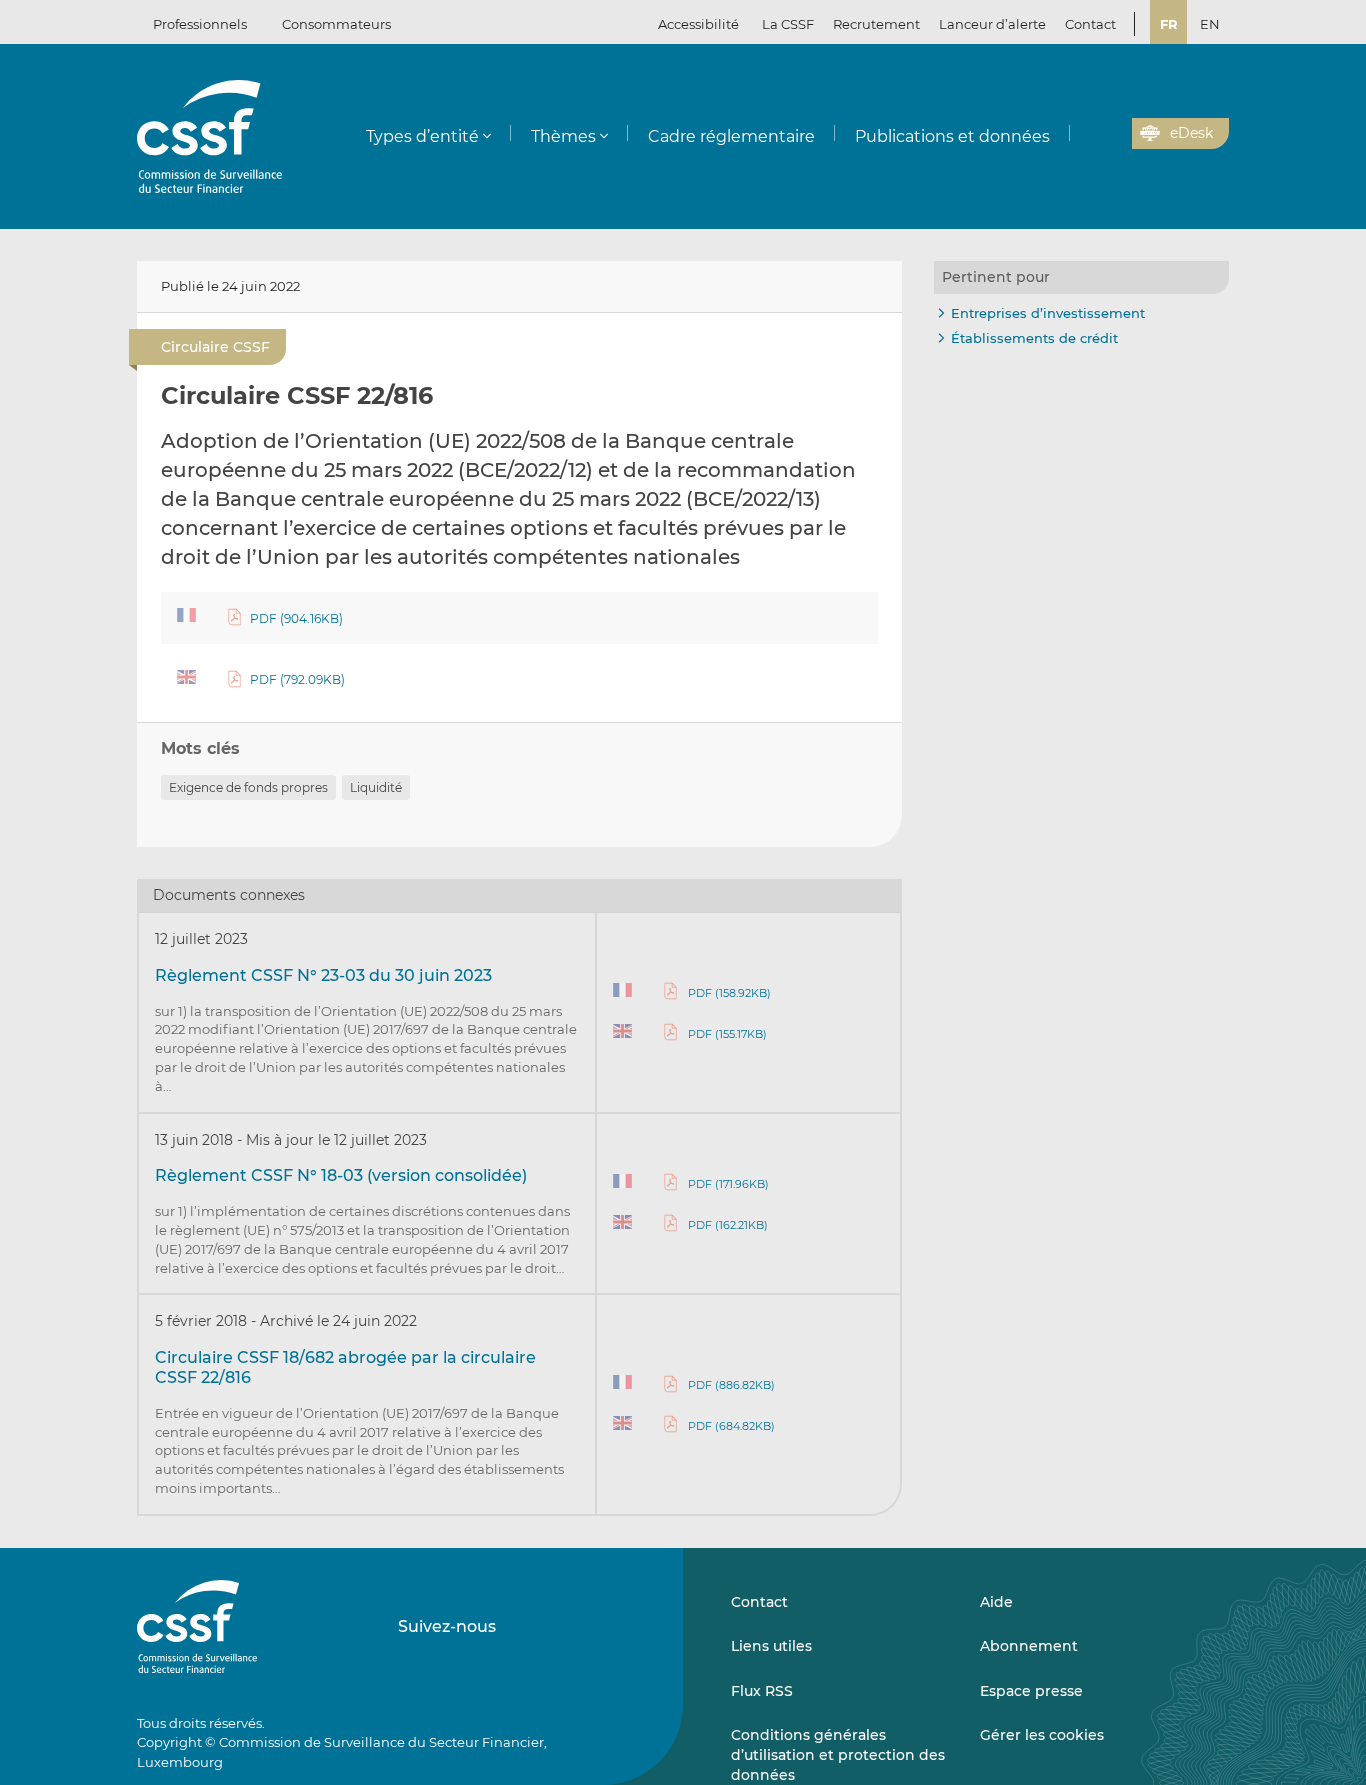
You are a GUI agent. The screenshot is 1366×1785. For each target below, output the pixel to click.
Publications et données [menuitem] (952, 136)
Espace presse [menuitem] (1031, 1691)
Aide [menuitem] (996, 1602)
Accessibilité (698, 24)
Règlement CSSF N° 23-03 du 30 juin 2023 (323, 975)
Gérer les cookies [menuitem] (1042, 1735)
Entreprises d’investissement (1048, 313)
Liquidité (376, 787)
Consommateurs (336, 24)
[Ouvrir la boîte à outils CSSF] (1110, 134)
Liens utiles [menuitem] (771, 1646)
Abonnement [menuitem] (1029, 1646)
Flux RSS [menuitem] (762, 1691)
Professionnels (200, 24)
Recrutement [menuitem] (876, 24)
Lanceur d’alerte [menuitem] (992, 24)
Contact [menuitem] (1090, 24)
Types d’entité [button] (422, 136)
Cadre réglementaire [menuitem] (731, 136)
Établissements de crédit (1034, 338)
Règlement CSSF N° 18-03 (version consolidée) (341, 1175)
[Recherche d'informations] (1086, 134)
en (1210, 24)
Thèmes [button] (563, 136)
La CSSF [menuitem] (788, 24)
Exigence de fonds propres (248, 787)
